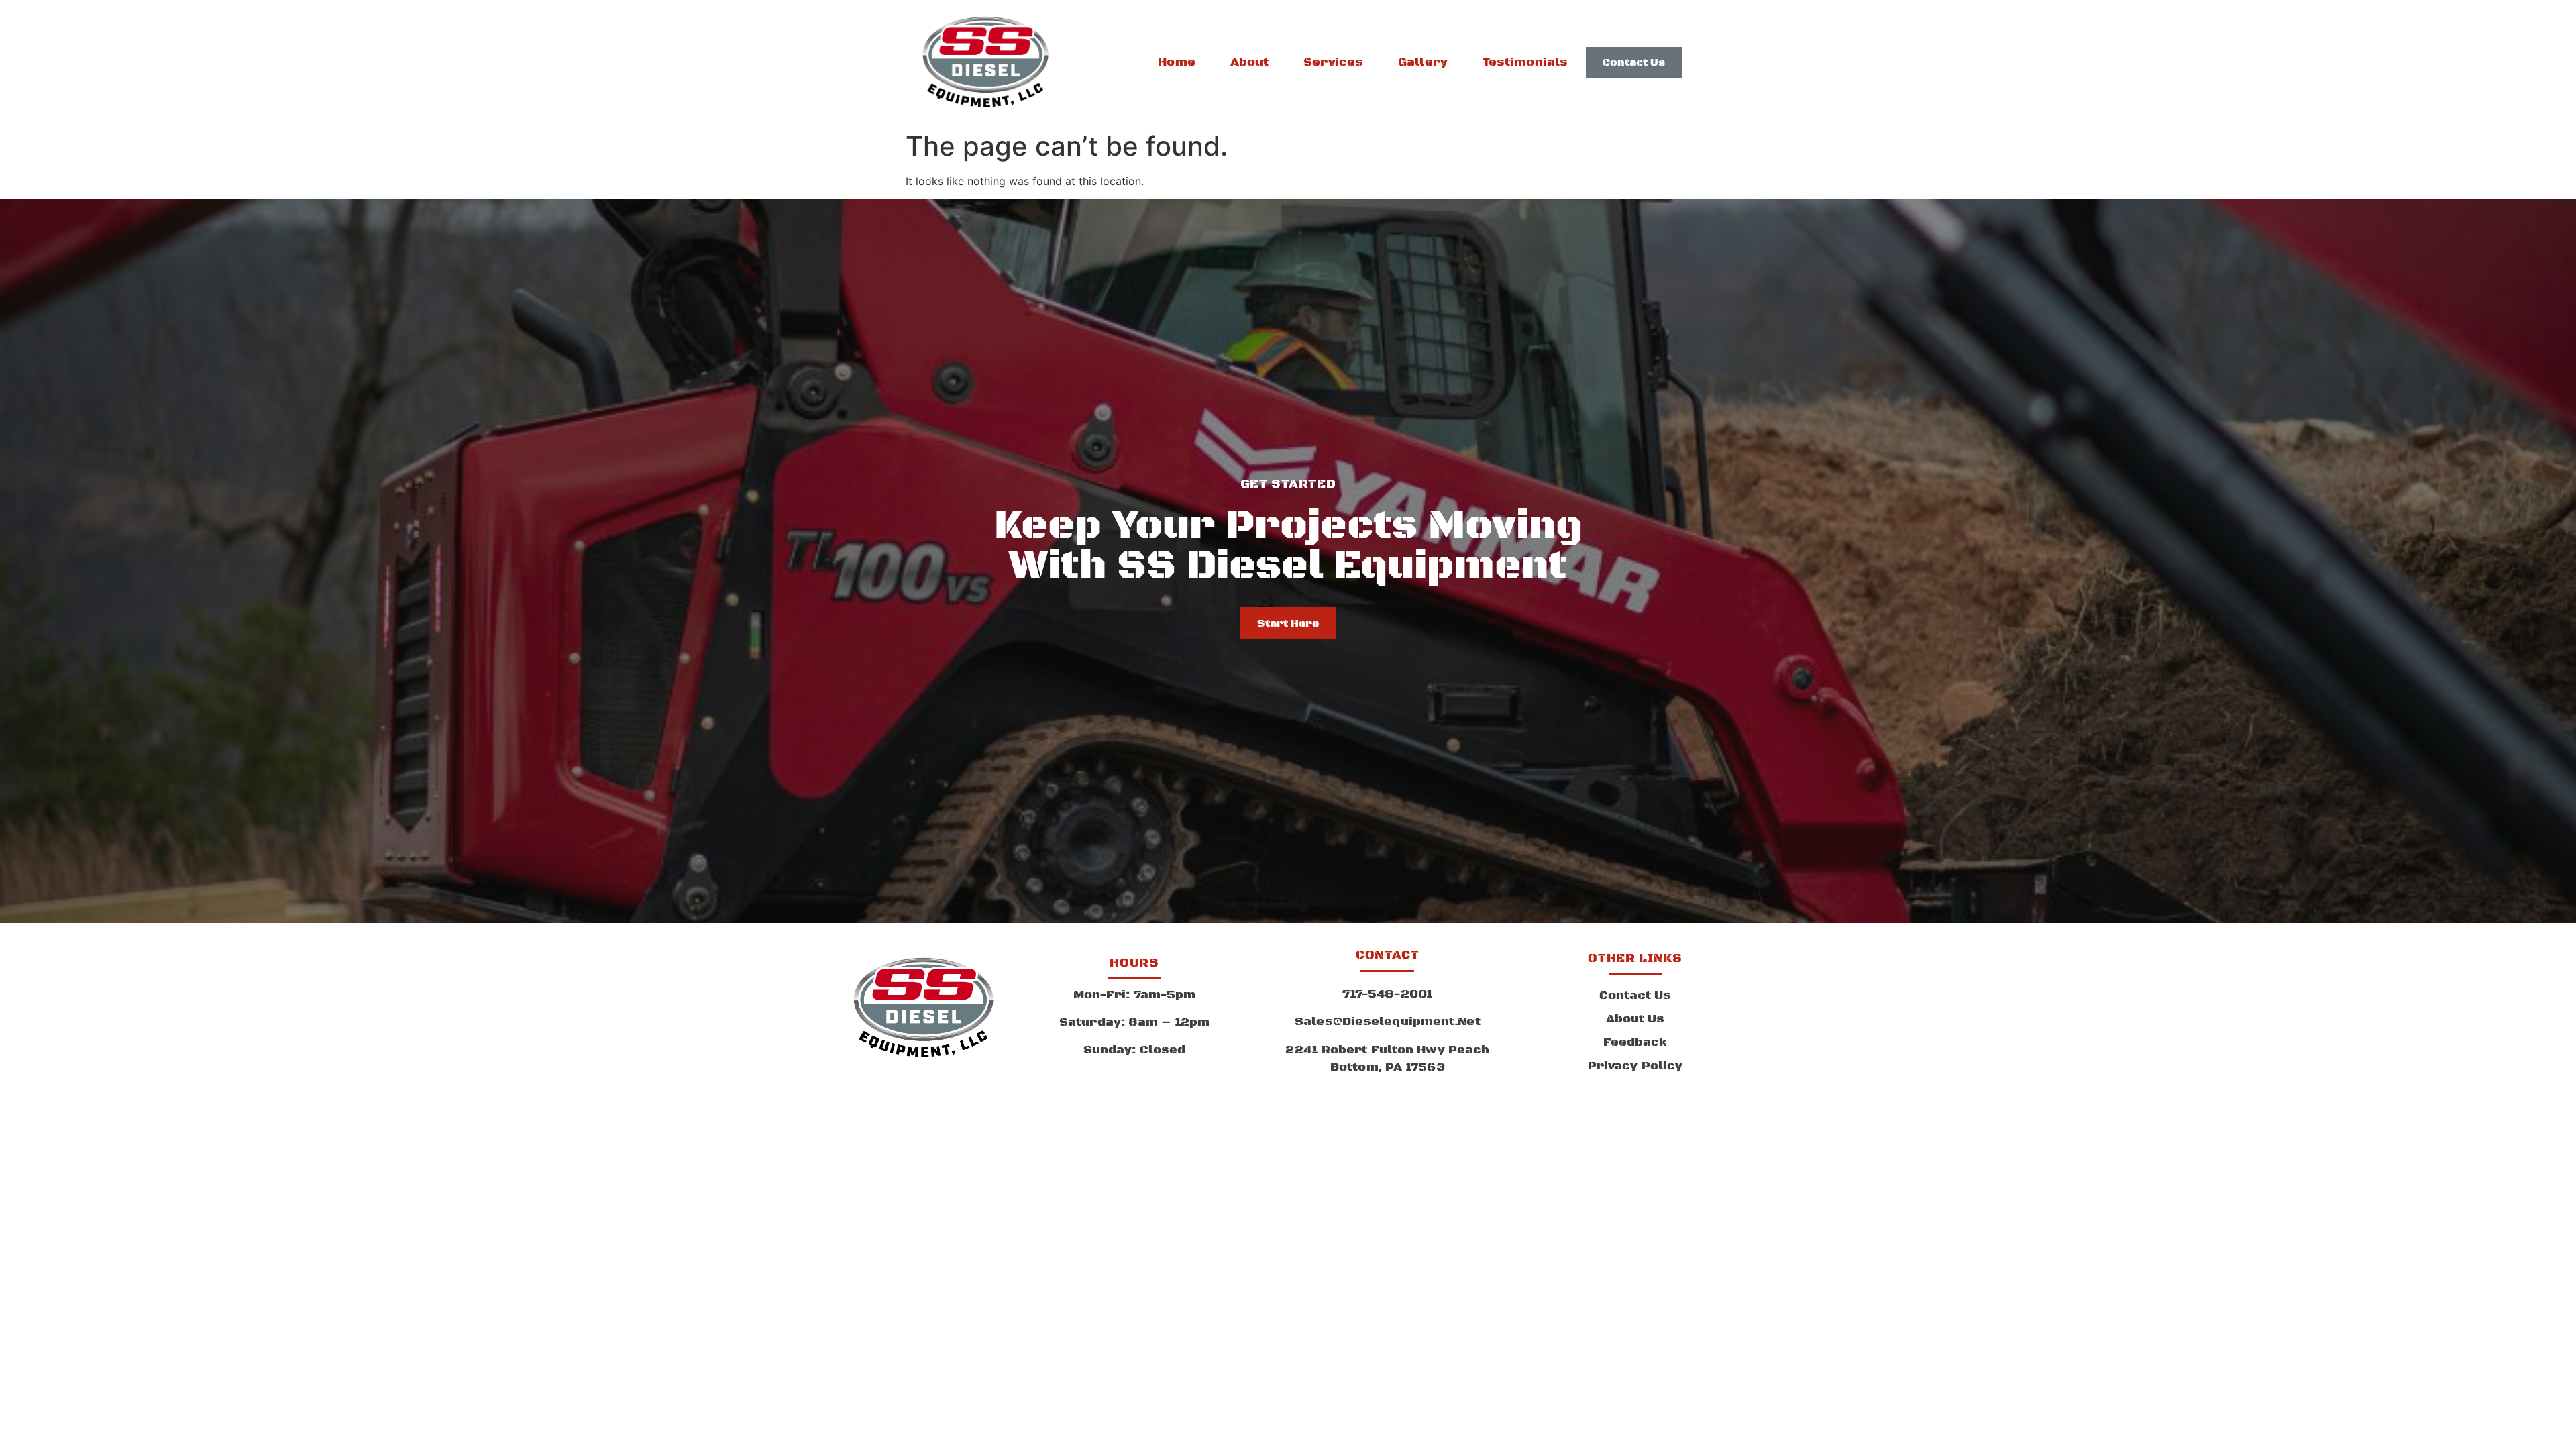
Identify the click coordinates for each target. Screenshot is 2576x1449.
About (1250, 62)
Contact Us (1635, 996)
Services (1333, 62)
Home (1176, 62)
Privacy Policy (1635, 1066)
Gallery (1423, 62)
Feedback (1635, 1042)
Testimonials (1525, 62)
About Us (1635, 1019)
